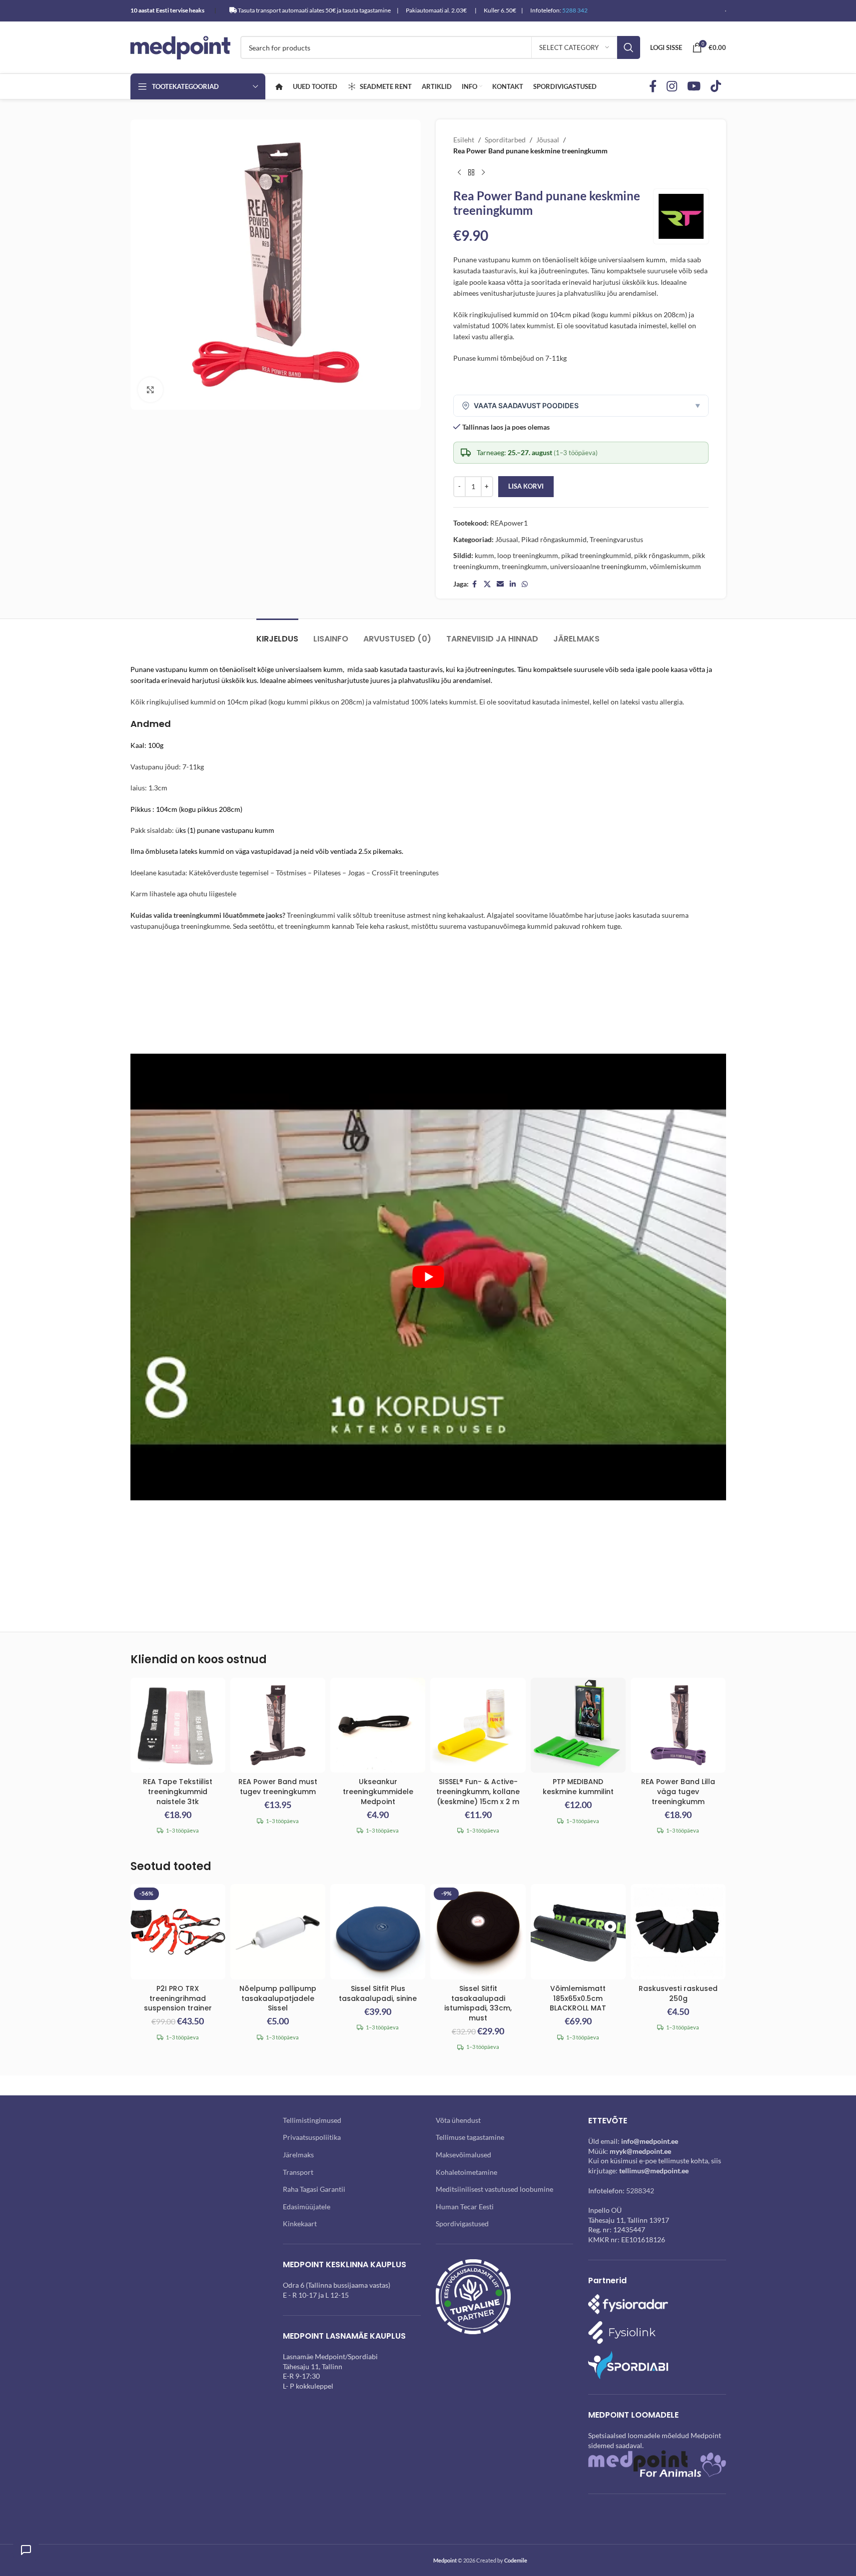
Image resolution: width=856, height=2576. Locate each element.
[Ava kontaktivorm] (26, 2550)
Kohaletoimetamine (466, 2172)
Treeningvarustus (616, 539)
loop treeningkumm (528, 555)
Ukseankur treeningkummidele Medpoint (378, 1791)
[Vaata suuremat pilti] (150, 390)
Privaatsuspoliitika (312, 2137)
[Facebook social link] (653, 87)
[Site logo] (180, 47)
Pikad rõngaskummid (554, 539)
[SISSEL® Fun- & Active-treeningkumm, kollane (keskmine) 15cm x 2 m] (478, 1725)
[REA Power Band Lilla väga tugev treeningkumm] (678, 1725)
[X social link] (487, 584)
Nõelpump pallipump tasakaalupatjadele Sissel (278, 1998)
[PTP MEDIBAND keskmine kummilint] (578, 1725)
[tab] (277, 634)
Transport (298, 2172)
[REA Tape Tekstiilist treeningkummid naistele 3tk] (178, 1725)
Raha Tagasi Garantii (314, 2189)
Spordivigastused (462, 2224)
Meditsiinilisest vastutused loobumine (494, 2189)
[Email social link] (500, 584)
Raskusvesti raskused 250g (678, 1993)
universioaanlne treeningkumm (598, 566)
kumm (484, 555)
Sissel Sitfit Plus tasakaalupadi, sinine (378, 1993)
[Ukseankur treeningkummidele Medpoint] (378, 1725)
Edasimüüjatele (307, 2207)
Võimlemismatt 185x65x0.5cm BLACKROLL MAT (578, 1998)
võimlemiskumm (675, 566)
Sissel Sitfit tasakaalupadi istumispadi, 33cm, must (478, 2003)
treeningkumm (524, 566)
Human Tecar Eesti (465, 2207)
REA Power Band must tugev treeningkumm (278, 1787)
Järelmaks (298, 2155)
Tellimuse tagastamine (470, 2137)
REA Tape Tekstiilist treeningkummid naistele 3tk (178, 1791)
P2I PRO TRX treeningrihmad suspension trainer (178, 1998)
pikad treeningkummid (596, 555)
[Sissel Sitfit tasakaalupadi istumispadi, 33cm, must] (478, 1932)
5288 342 (575, 10)
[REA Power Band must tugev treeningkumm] (278, 1725)
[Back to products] (471, 173)
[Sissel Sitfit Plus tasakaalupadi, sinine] (378, 1932)
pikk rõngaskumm (662, 555)
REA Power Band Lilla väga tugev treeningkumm (678, 1791)
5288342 (640, 2191)
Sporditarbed (505, 140)
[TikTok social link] (716, 87)
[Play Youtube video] (428, 1277)
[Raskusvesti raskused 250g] (678, 1932)
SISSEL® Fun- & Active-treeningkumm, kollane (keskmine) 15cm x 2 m (478, 1791)
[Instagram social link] (672, 87)
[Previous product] (459, 173)
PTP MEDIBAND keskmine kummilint (578, 1787)
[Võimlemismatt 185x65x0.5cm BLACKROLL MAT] (578, 1932)
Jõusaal (548, 140)
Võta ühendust (458, 2120)
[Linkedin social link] (513, 584)
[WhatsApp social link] (525, 584)
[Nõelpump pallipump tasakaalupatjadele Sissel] (278, 1932)
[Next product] (483, 173)
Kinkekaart (300, 2224)
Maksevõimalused (463, 2155)
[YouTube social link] (694, 87)
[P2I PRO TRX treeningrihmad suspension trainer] (178, 1932)
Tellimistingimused (312, 2120)
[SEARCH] (629, 47)
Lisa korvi (526, 486)
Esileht (464, 140)
